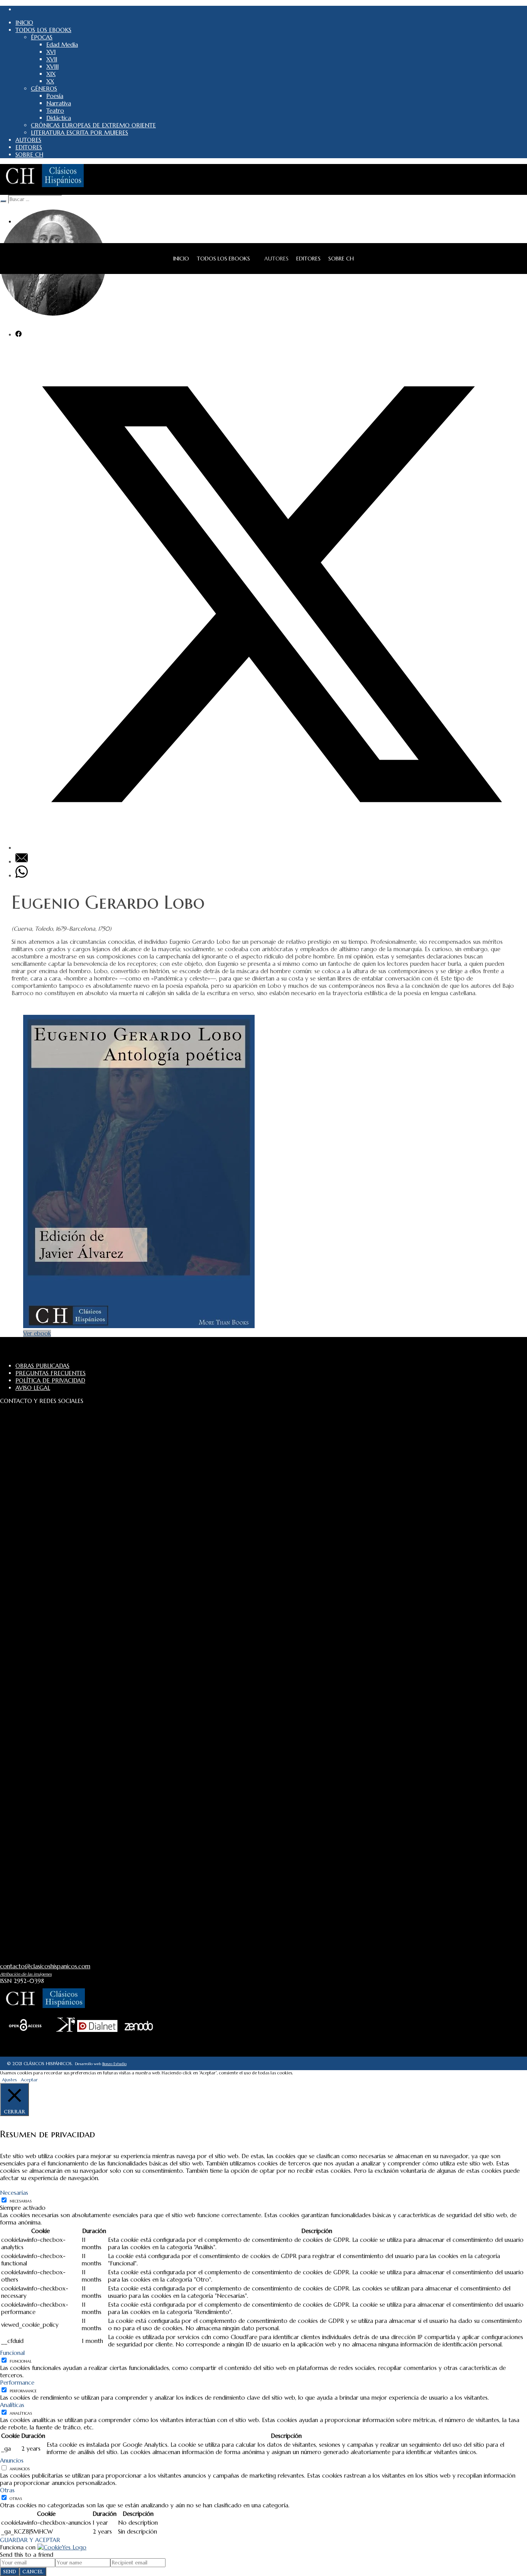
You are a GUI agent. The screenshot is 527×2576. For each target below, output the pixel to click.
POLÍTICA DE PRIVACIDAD (50, 1380)
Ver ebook (37, 1333)
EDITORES (308, 259)
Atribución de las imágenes (26, 1974)
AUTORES (276, 259)
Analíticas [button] (12, 2405)
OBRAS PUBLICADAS (42, 1366)
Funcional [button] (12, 2353)
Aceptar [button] (29, 2080)
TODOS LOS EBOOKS (223, 259)
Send (10, 2572)
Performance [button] (17, 2382)
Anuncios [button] (12, 2460)
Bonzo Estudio (114, 2064)
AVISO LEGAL (33, 1388)
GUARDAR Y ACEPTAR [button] (30, 2540)
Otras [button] (7, 2490)
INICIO (181, 259)
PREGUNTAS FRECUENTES (51, 1373)
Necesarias (21, 2201)
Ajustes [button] (9, 2080)
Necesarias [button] (14, 2193)
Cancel (33, 2572)
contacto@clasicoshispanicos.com (45, 1966)
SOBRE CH (341, 259)
